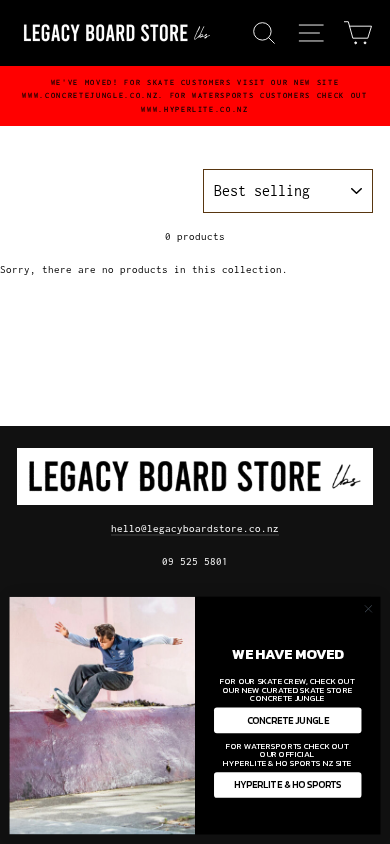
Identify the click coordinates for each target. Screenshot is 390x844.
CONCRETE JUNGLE (288, 720)
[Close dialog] (368, 608)
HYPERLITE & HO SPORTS (288, 785)
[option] (195, 96)
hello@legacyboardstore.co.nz (195, 528)
